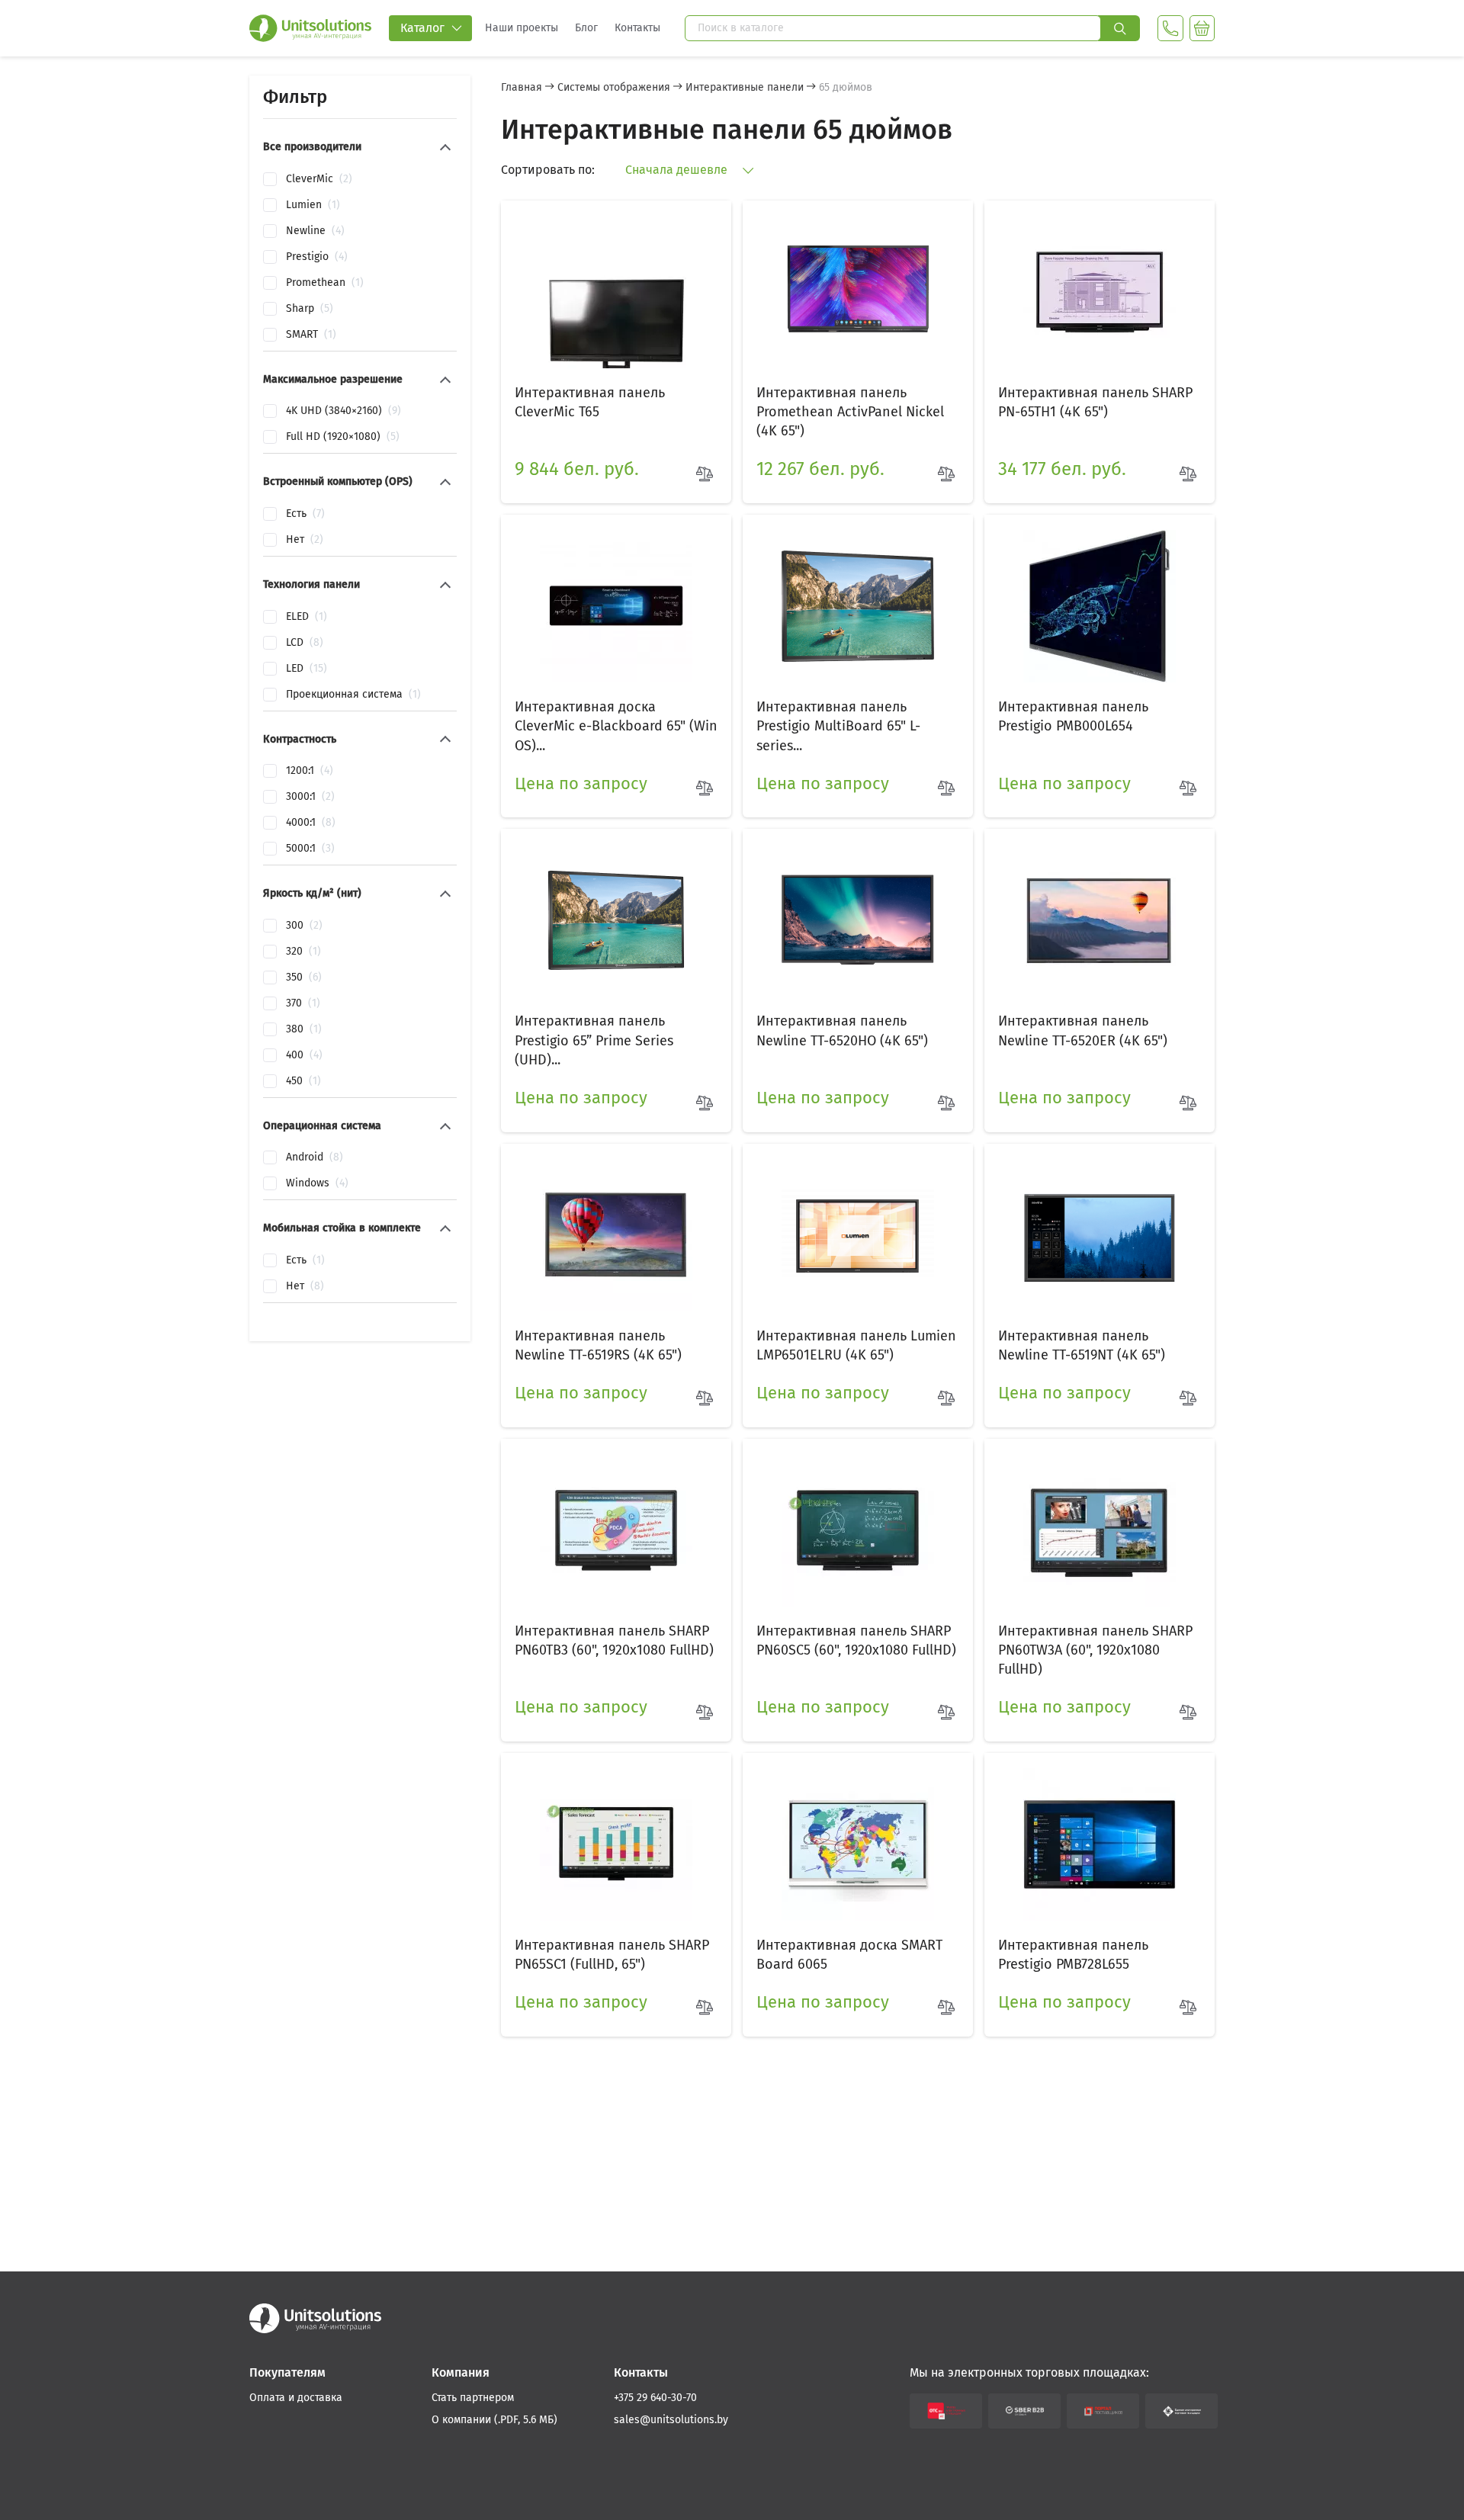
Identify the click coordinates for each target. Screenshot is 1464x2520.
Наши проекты (522, 28)
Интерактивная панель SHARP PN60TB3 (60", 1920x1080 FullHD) (614, 1640)
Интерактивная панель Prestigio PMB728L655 (1073, 1955)
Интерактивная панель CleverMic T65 (590, 402)
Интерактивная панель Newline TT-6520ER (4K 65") (1083, 1030)
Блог (586, 28)
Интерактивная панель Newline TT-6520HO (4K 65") (842, 1030)
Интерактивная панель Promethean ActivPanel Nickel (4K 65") (850, 412)
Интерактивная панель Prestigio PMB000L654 (1073, 716)
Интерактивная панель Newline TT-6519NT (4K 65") (1082, 1345)
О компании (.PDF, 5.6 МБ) (494, 2420)
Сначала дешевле (678, 170)
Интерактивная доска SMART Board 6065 (849, 1955)
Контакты (637, 28)
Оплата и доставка (296, 2398)
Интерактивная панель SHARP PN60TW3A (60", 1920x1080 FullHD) (1095, 1650)
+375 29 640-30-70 (655, 2398)
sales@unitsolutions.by (671, 2420)
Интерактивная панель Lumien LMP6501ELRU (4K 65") (856, 1345)
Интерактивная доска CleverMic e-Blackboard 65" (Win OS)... (616, 726)
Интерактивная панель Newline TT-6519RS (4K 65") (598, 1345)
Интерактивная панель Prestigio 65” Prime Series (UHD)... (594, 1040)
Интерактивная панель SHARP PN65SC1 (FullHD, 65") (612, 1955)
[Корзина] (1202, 28)
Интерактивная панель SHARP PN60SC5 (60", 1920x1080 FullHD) (856, 1640)
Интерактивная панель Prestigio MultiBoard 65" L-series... (838, 726)
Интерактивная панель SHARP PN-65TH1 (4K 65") (1095, 402)
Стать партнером (473, 2398)
